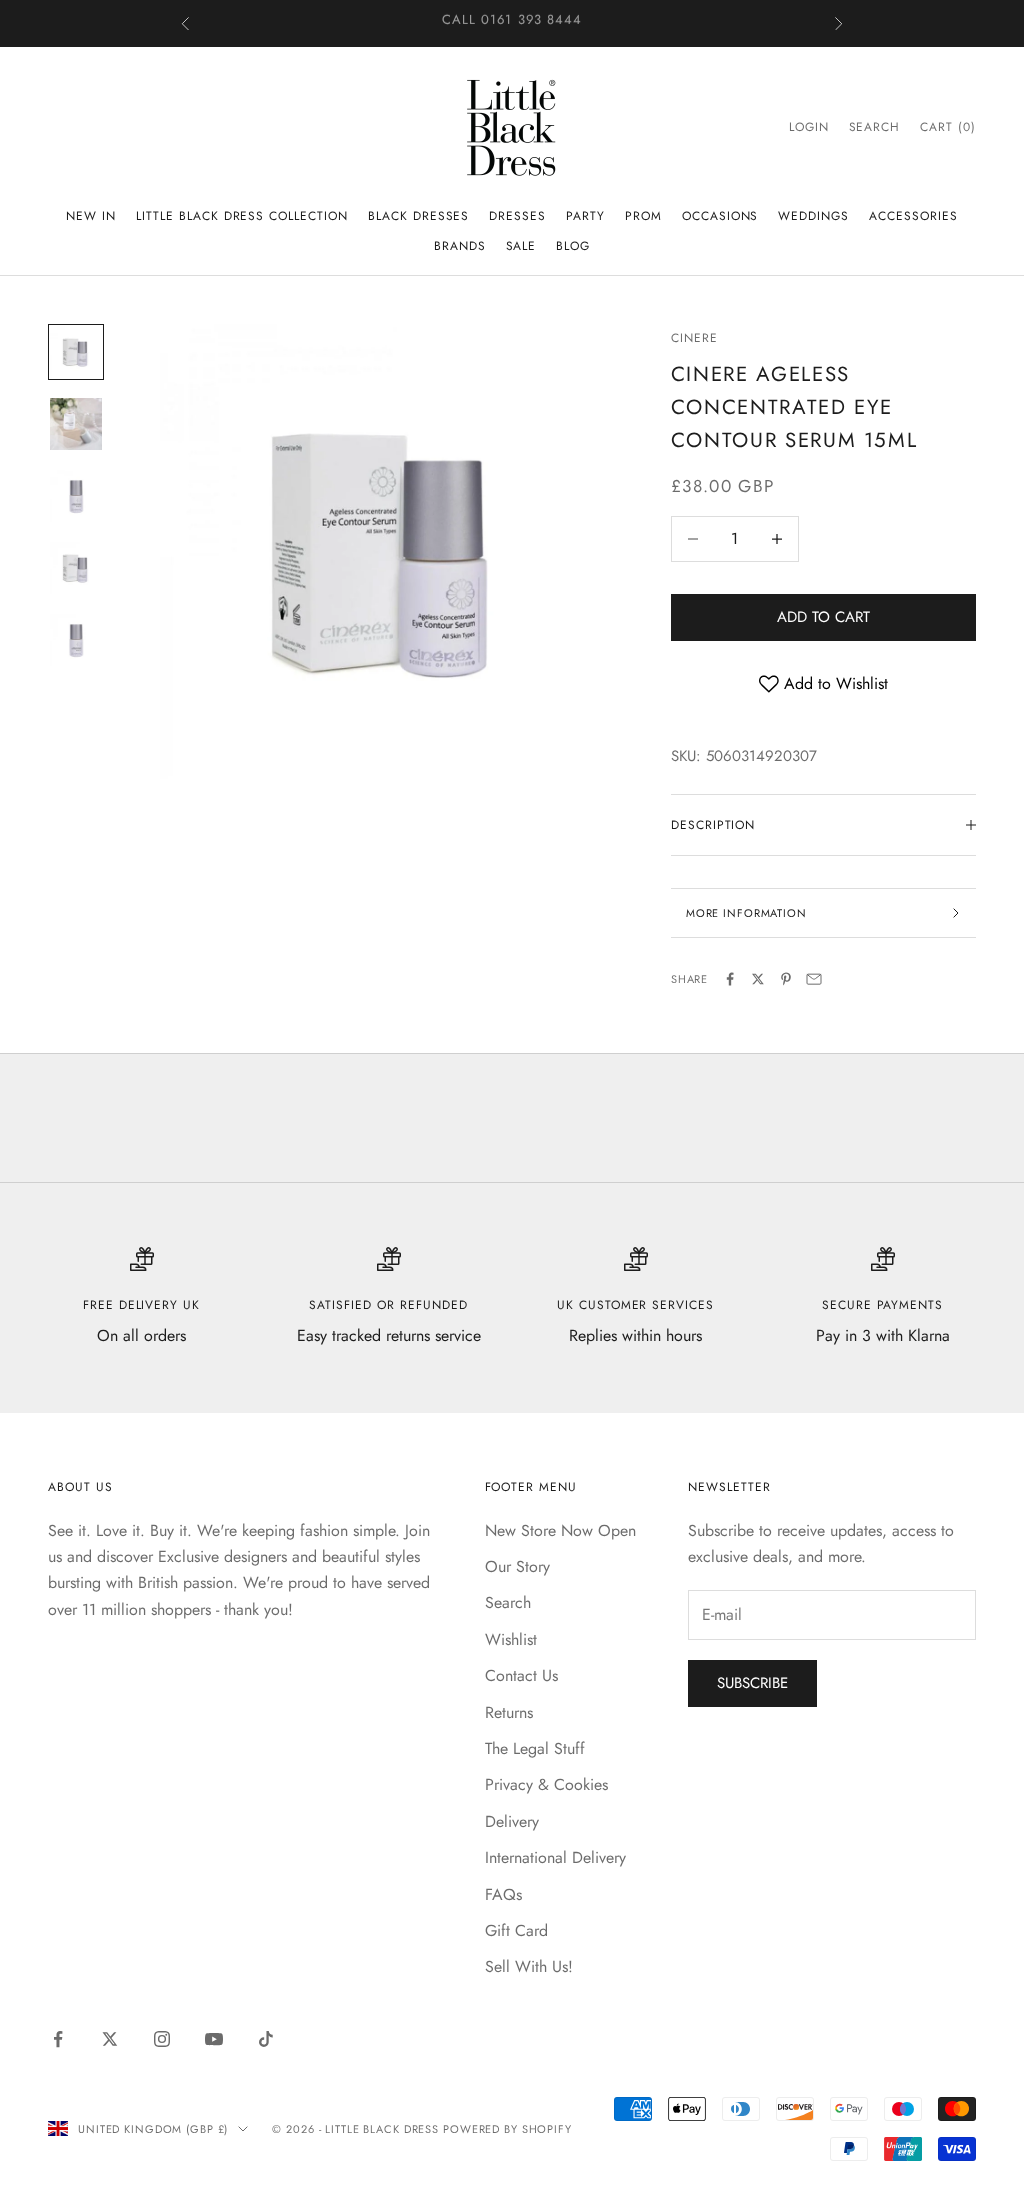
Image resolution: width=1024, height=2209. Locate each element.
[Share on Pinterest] (786, 979)
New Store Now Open (560, 1530)
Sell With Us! (529, 1966)
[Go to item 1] (76, 352)
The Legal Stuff (535, 1748)
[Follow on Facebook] (58, 2039)
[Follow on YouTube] (214, 2039)
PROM (643, 216)
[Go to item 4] (76, 568)
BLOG (573, 246)
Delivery (512, 1821)
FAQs (503, 1894)
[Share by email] (814, 979)
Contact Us (521, 1675)
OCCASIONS (720, 216)
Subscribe (752, 1683)
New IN (91, 216)
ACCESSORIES (913, 216)
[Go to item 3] (76, 496)
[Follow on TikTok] (266, 2039)
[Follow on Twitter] (110, 2039)
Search (508, 1602)
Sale (521, 246)
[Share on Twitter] (758, 979)
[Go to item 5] (76, 640)
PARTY (585, 216)
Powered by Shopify (507, 2129)
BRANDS (460, 246)
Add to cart (823, 617)
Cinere (694, 338)
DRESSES (517, 216)
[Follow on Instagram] (162, 2039)
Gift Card (516, 1930)
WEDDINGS (813, 216)
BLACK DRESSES (418, 216)
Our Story (517, 1566)
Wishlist (511, 1639)
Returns (509, 1712)
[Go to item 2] (76, 424)
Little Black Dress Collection (242, 216)
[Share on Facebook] (730, 979)
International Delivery (555, 1857)
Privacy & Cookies (546, 1784)
